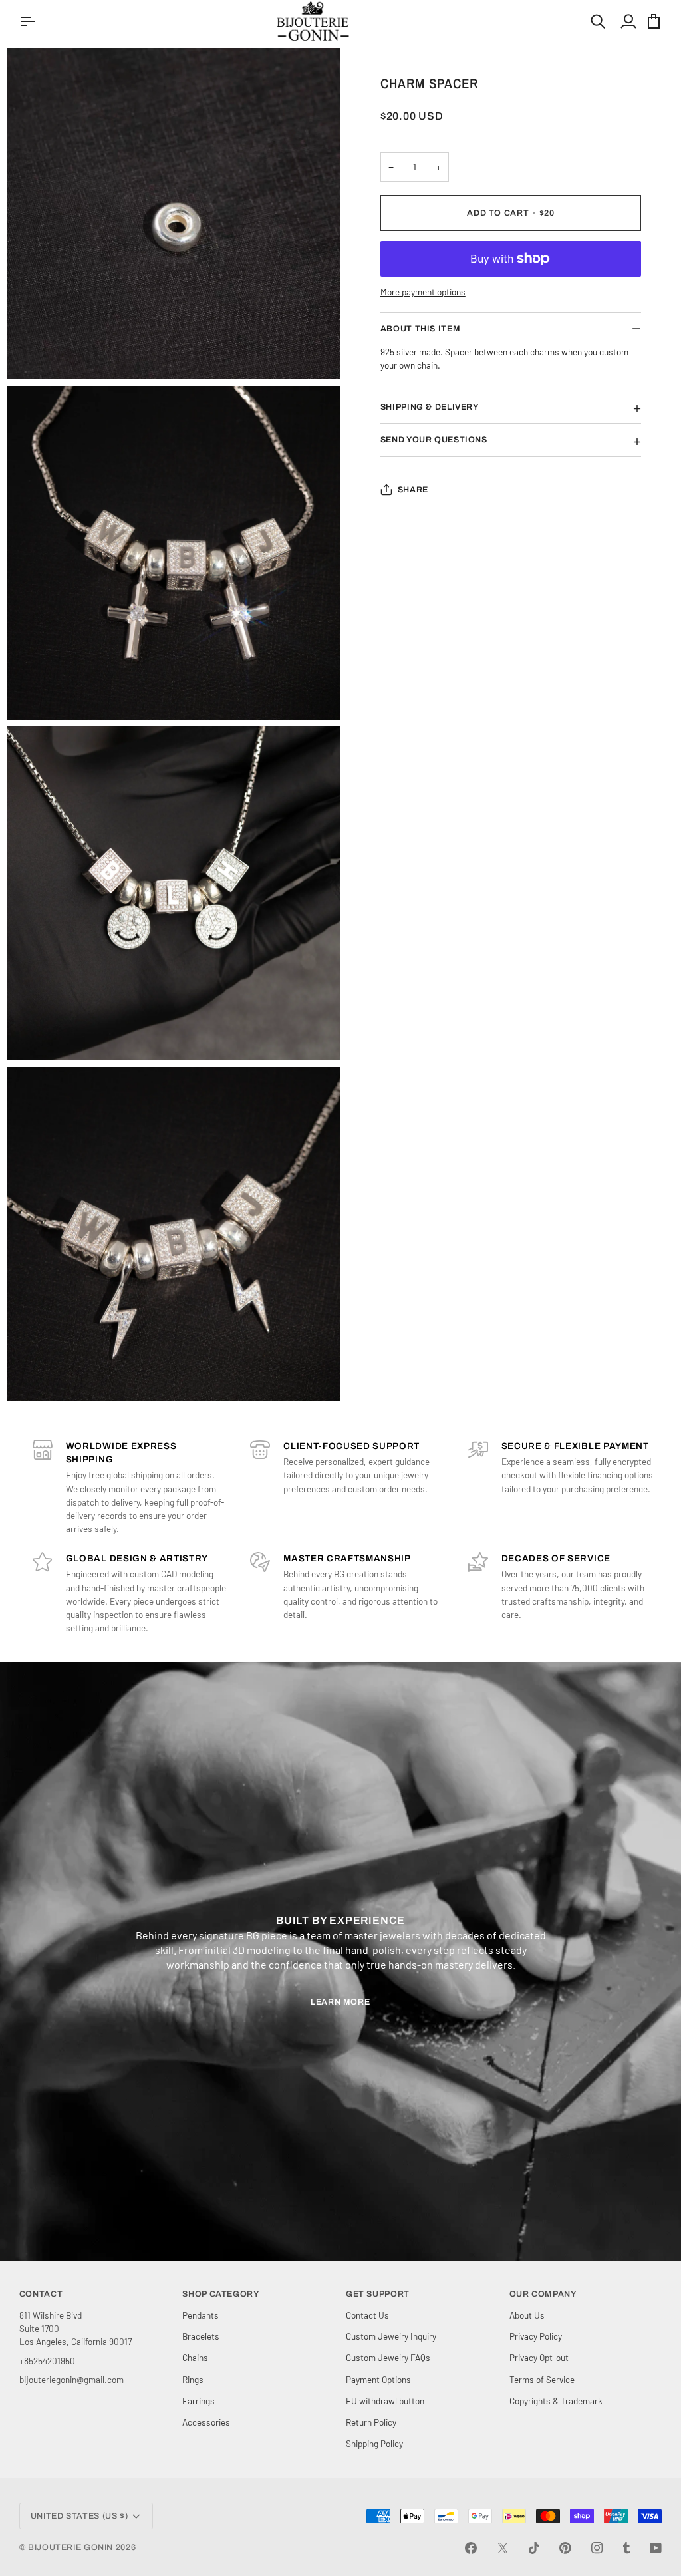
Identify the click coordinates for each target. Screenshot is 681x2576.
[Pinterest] (565, 2548)
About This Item (420, 329)
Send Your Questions (434, 440)
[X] (503, 2548)
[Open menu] (29, 21)
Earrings (199, 2401)
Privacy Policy (536, 2336)
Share (413, 490)
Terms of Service (542, 2379)
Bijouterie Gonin (70, 2547)
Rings (193, 2379)
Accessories (206, 2422)
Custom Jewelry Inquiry (391, 2336)
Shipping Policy (374, 2443)
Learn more (340, 2002)
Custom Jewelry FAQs (388, 2357)
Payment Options (378, 2379)
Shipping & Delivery (430, 407)
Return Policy (371, 2422)
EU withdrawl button (385, 2401)
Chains (195, 2357)
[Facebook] (471, 2548)
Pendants (201, 2315)
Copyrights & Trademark (556, 2401)
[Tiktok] (534, 2548)
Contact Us (367, 2315)
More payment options (423, 292)
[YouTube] (656, 2548)
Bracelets (201, 2336)
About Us (527, 2315)
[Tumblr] (626, 2548)
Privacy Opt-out (539, 2357)
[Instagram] (597, 2548)
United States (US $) (79, 2516)
